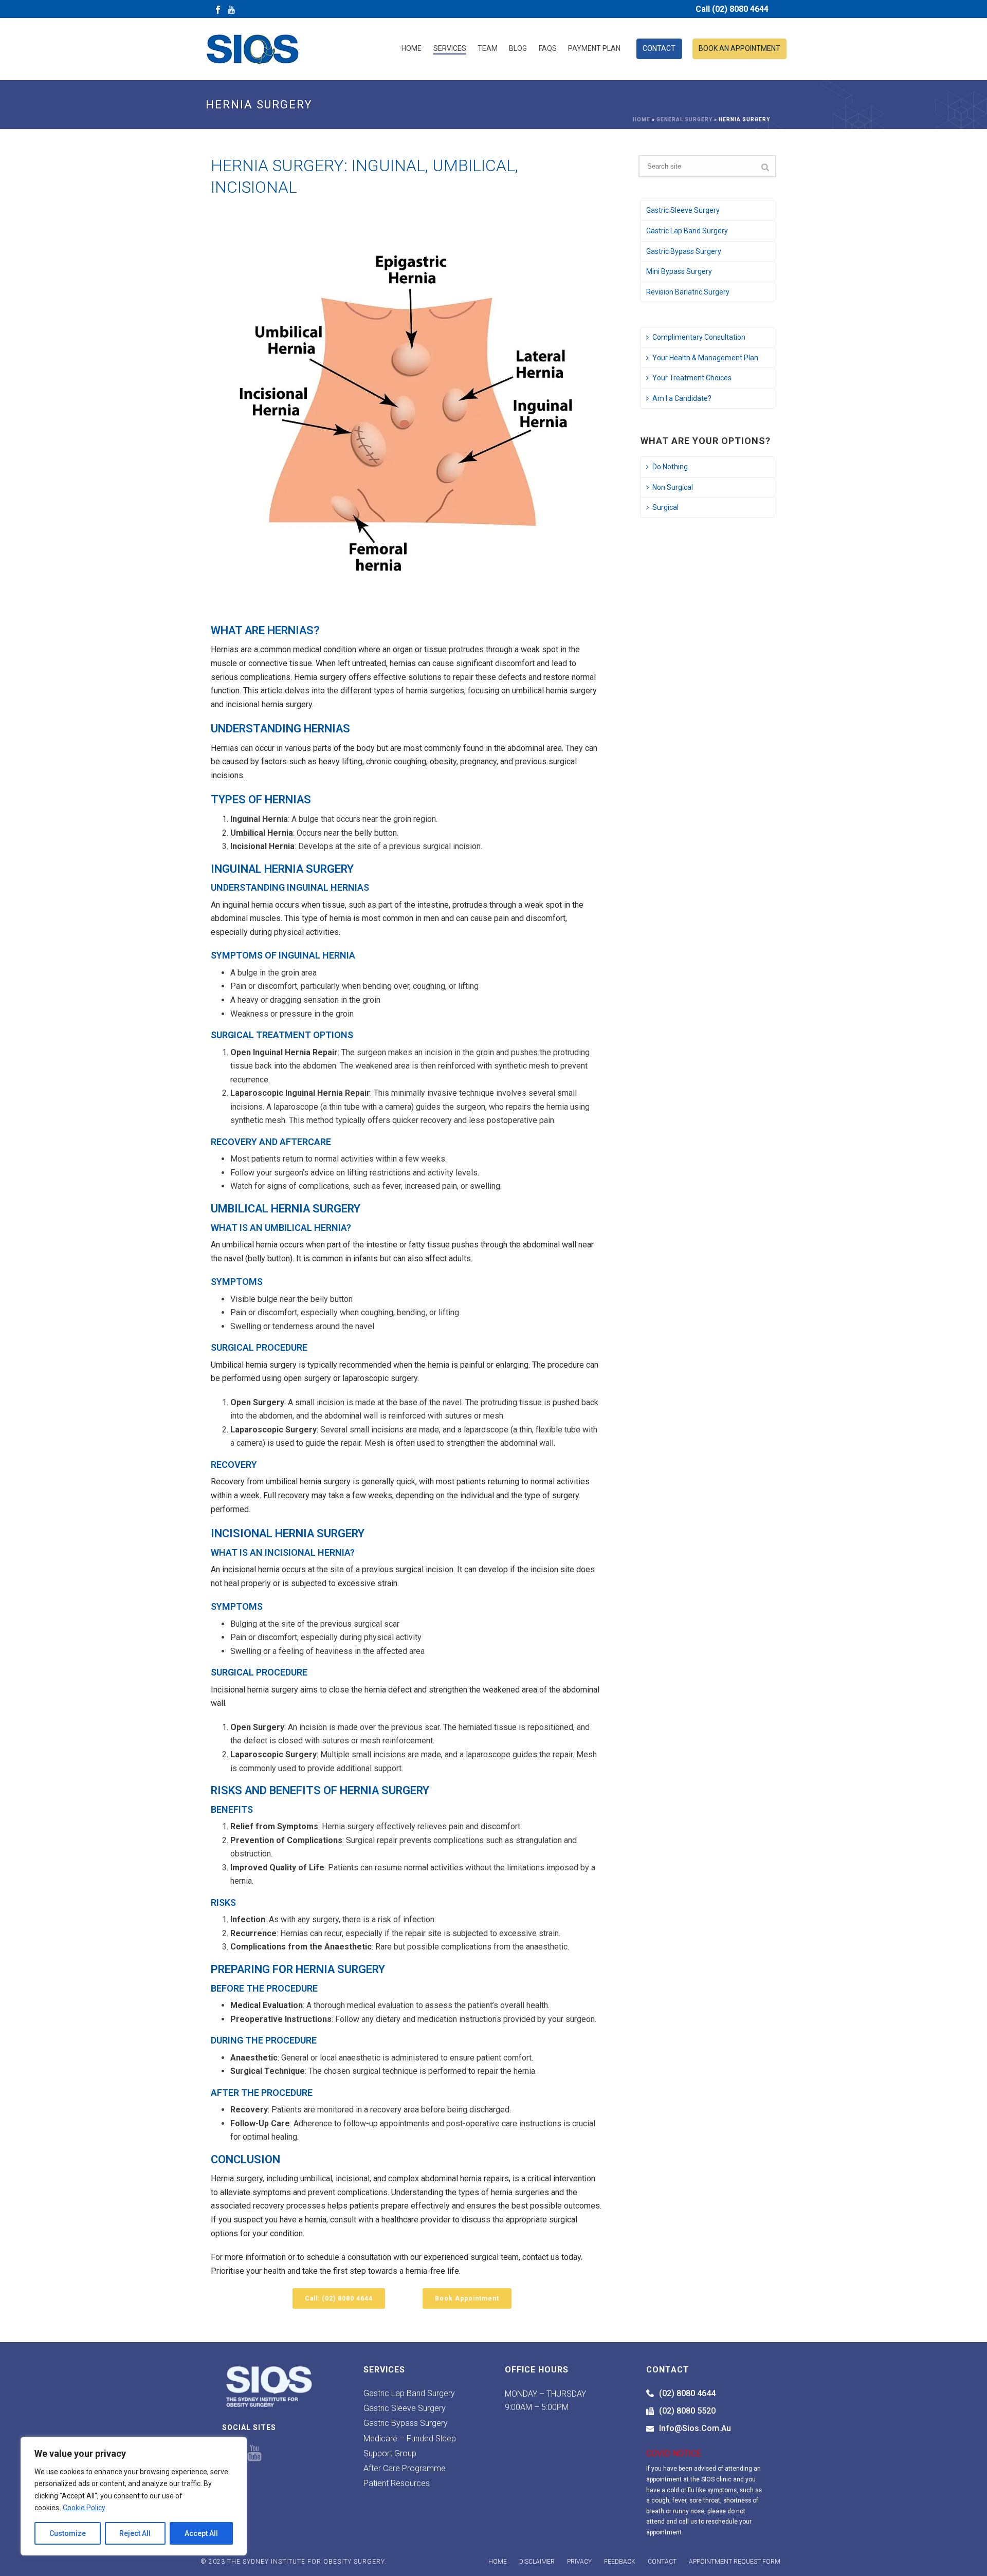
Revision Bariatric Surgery (688, 292)
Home (412, 48)
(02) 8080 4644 (687, 2393)
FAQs (548, 48)
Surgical (665, 507)
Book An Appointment (739, 48)
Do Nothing (670, 467)
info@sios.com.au (695, 2428)
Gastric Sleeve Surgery (683, 210)
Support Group (390, 2453)
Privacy (579, 2562)
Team (488, 48)
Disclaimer (537, 2562)
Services (450, 48)
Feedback (620, 2562)
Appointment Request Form (735, 2562)
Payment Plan (594, 48)
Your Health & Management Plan (705, 358)
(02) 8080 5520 (687, 2411)
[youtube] (254, 2454)
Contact (659, 48)
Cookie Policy (84, 2508)
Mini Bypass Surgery (679, 271)
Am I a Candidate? (682, 398)
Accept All (201, 2533)
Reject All (135, 2533)
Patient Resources (397, 2483)
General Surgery (684, 119)
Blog (518, 48)
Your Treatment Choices (692, 378)
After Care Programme (405, 2468)
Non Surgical (673, 487)
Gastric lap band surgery (409, 2393)
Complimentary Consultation (699, 337)
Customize (68, 2533)
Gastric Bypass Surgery (684, 251)
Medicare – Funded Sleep (410, 2439)
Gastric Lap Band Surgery (687, 231)
